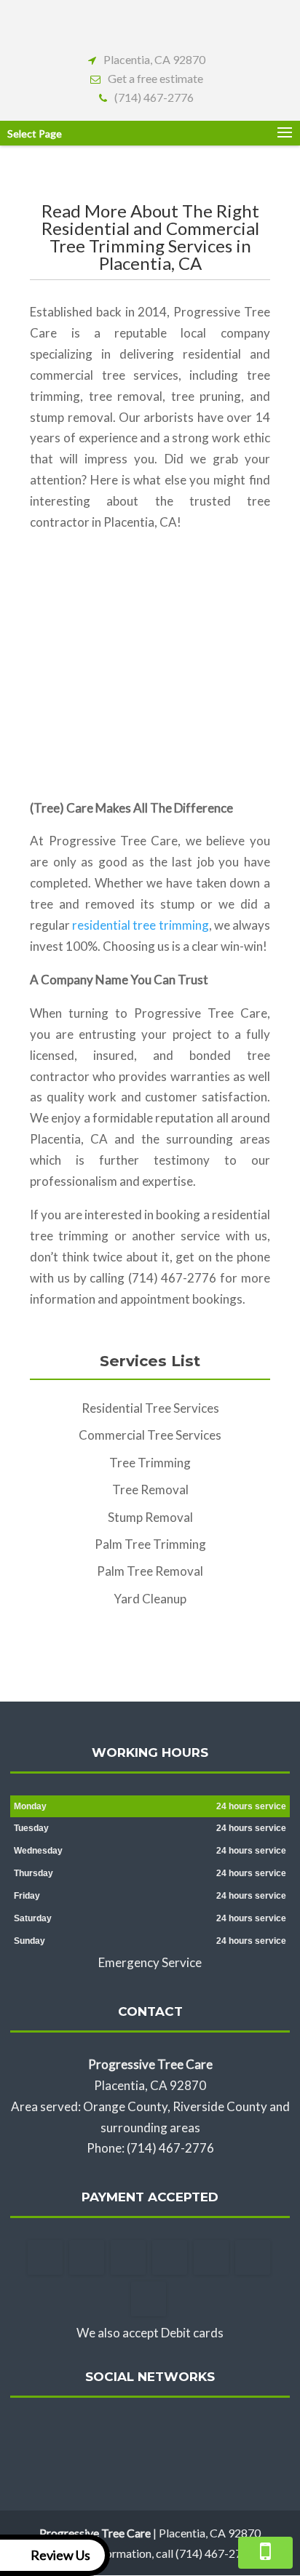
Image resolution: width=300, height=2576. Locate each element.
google (148, 2431)
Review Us (60, 2555)
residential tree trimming (140, 925)
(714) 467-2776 (154, 97)
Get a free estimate (155, 78)
